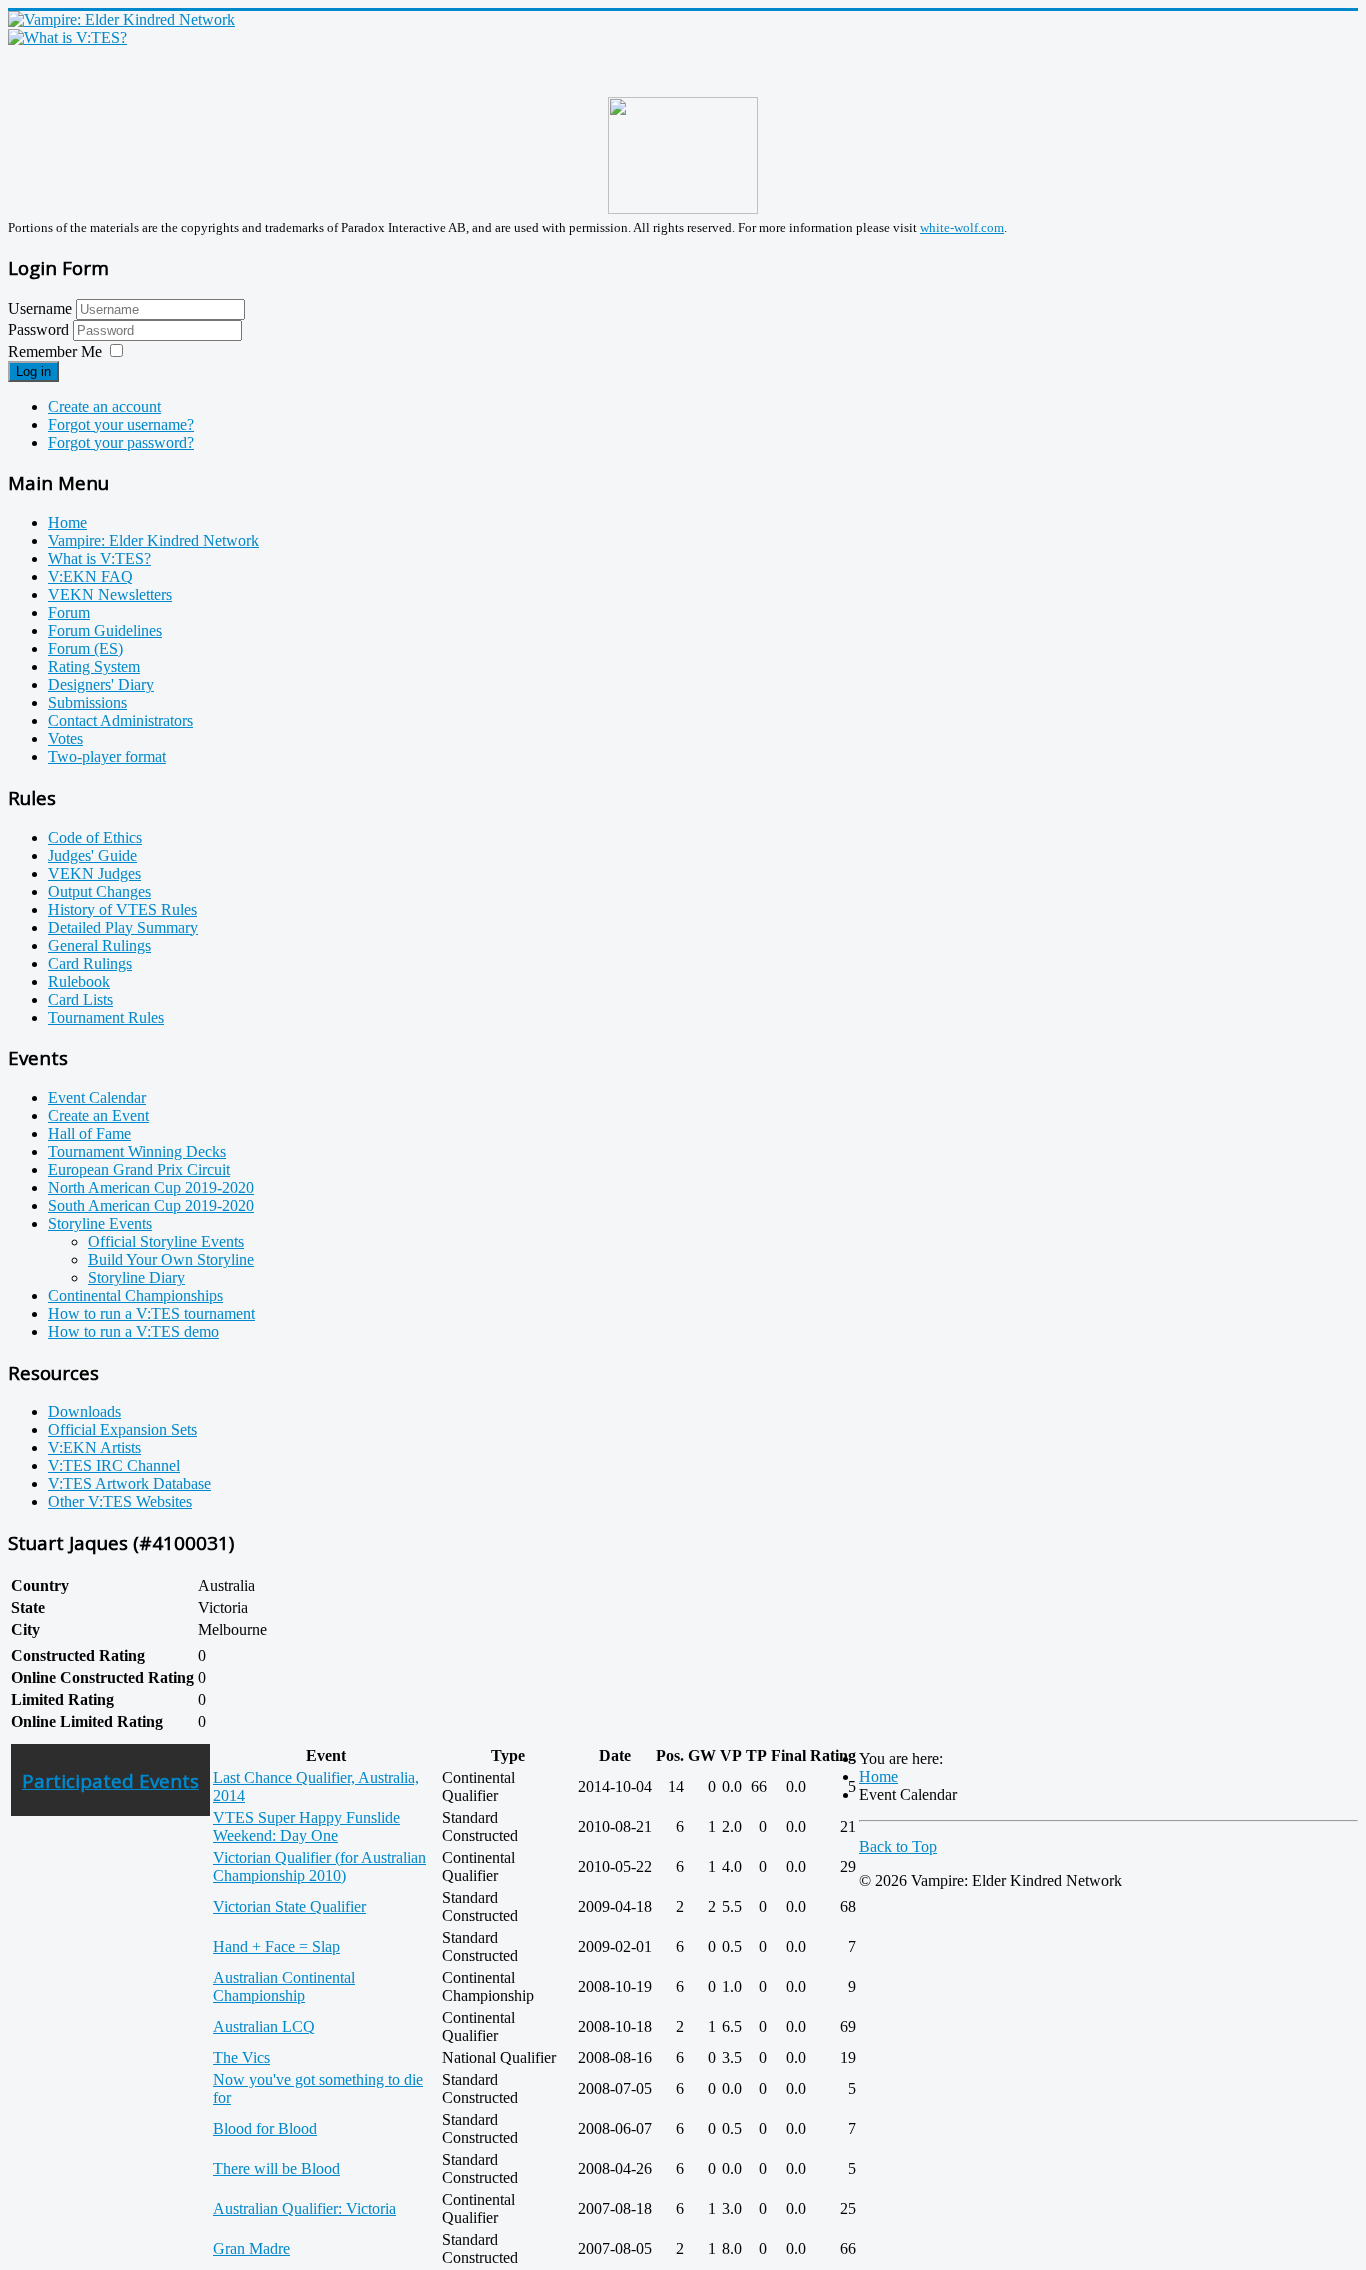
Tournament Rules (106, 1017)
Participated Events (110, 1780)
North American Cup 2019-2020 (151, 1187)
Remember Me (55, 351)
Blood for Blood (265, 2128)
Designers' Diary (101, 684)
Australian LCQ (264, 2026)
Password (40, 329)
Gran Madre (251, 2248)
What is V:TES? (99, 558)
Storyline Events (100, 1223)
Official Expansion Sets (122, 1429)
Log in (33, 371)
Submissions (87, 702)
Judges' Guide (92, 855)
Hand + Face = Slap (276, 1946)
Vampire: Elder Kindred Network (153, 540)
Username (40, 308)
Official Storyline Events (166, 1241)
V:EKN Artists (94, 1447)
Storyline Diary (136, 1277)
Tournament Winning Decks (137, 1151)
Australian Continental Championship (284, 1986)
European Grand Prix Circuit (139, 1169)
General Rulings (99, 945)
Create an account (104, 406)
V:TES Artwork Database (129, 1483)
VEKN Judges (94, 873)
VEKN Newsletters (110, 594)
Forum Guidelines (105, 630)
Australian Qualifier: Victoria (304, 2208)
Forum (69, 612)
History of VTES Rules (122, 909)
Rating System (94, 666)
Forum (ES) (85, 648)
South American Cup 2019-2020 (151, 1205)
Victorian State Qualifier (289, 1906)
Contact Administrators (120, 720)
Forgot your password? (121, 442)
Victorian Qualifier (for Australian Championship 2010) (319, 1866)
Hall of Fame (89, 1133)
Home (67, 522)
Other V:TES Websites (120, 1501)
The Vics (241, 2057)
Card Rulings (90, 963)
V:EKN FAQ (90, 576)
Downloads (84, 1411)
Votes (65, 738)
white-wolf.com (962, 227)
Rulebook (79, 981)
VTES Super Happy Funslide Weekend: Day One (306, 1826)
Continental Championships (135, 1295)
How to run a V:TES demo (133, 1331)
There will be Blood (276, 2168)
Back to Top (898, 1846)
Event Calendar (97, 1097)
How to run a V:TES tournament (151, 1313)
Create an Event (98, 1115)
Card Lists (80, 999)
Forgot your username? (121, 424)
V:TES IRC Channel (114, 1465)
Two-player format (107, 756)
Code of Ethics (95, 837)
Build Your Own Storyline (171, 1259)
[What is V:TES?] (67, 37)
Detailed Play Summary (123, 927)
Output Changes (99, 891)
